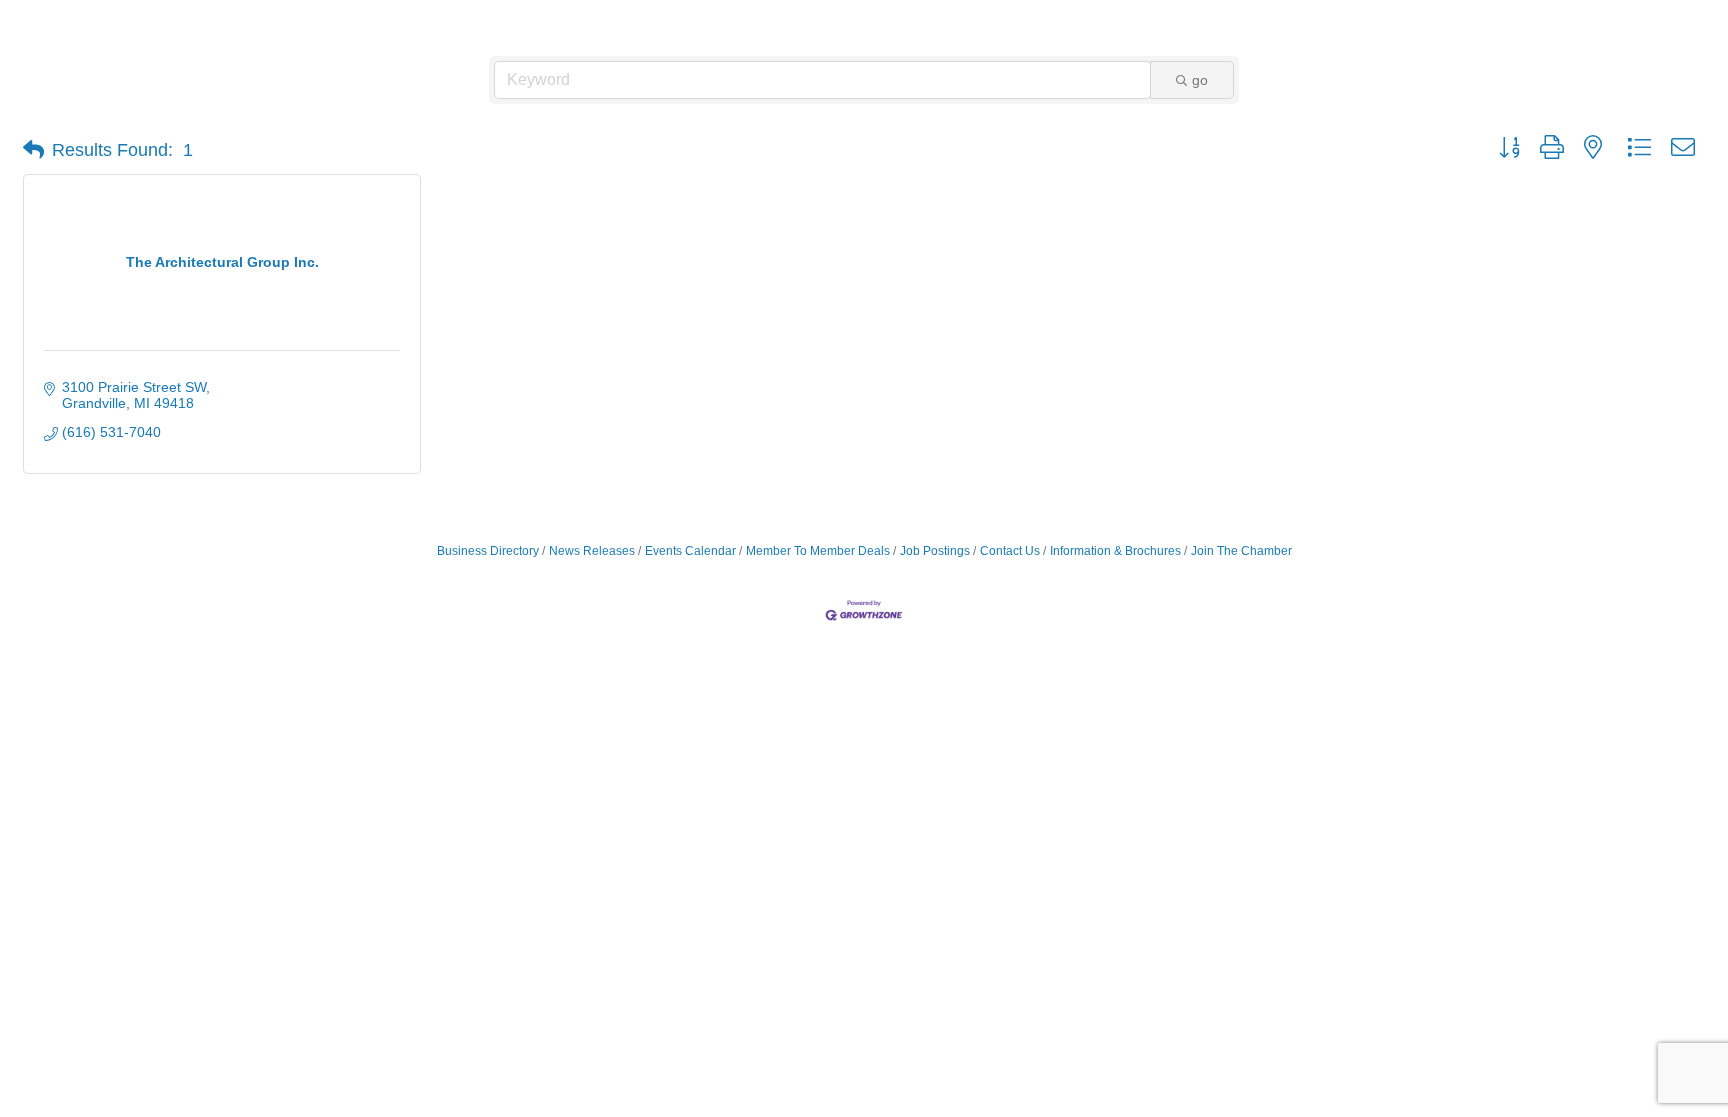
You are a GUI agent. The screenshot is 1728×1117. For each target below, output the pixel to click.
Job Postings (935, 551)
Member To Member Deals (818, 551)
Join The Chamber (1241, 551)
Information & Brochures (1115, 551)
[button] (33, 150)
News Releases (592, 551)
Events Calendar (690, 551)
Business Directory (488, 551)
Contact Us (1010, 551)
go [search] (1200, 80)
